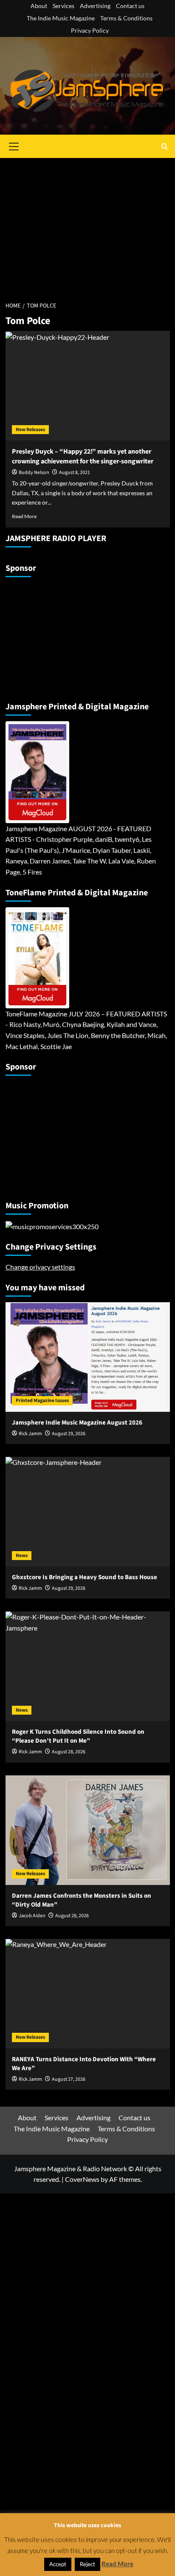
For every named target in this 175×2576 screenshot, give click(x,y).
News (22, 1556)
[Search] (165, 146)
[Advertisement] (87, 225)
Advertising (95, 6)
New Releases (30, 430)
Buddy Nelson (34, 473)
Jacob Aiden (32, 1916)
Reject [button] (87, 2564)
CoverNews (82, 2179)
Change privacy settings (40, 1267)
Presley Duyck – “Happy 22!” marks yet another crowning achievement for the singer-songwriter (83, 456)
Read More (24, 516)
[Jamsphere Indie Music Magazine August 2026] (88, 1357)
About (39, 6)
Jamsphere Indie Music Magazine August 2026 (77, 1423)
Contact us (130, 6)
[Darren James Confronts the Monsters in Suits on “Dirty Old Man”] (88, 1830)
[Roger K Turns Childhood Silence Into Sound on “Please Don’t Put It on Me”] (88, 1666)
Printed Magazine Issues (42, 1401)
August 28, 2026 (72, 1916)
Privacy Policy (90, 30)
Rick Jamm (30, 1434)
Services (64, 6)
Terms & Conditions (126, 18)
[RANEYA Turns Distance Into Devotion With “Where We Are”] (88, 1994)
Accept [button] (58, 2564)
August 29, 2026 (69, 1434)
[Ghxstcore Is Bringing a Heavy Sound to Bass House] (88, 1512)
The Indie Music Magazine (61, 18)
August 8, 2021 (75, 473)
